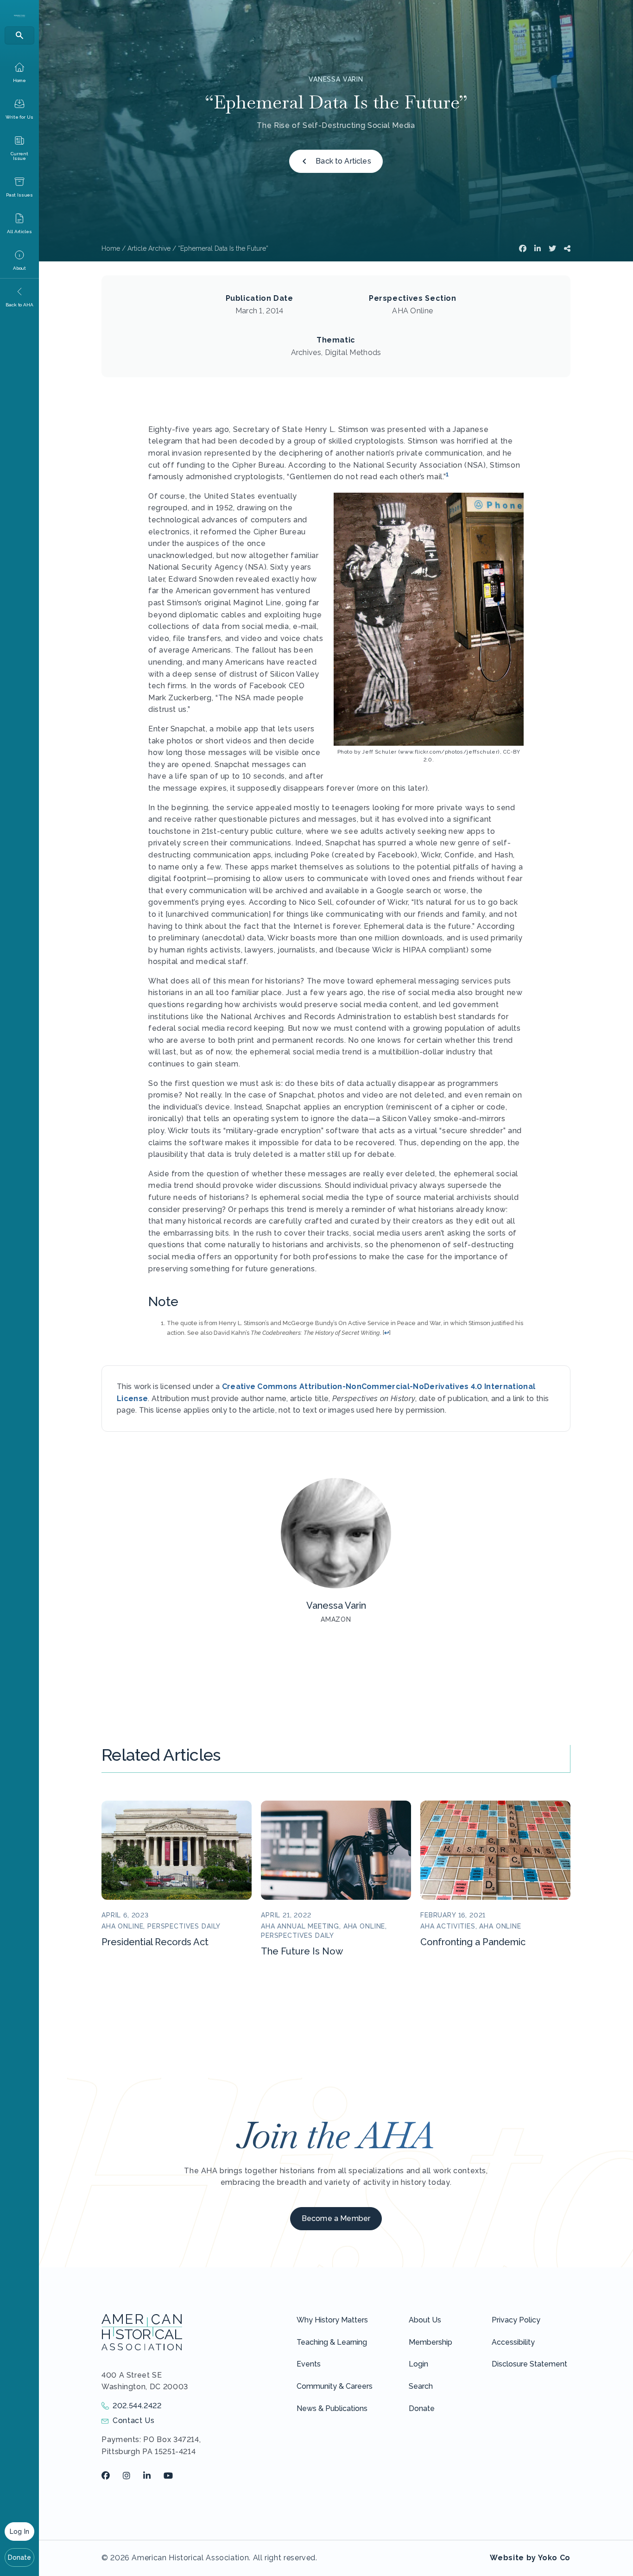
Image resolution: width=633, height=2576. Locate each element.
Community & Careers (335, 2386)
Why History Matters (332, 2320)
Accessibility (513, 2342)
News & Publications (332, 2408)
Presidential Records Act (155, 1942)
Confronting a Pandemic (473, 1942)
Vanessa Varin (336, 79)
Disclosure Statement (529, 2364)
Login (418, 2364)
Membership (430, 2342)
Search (421, 2386)
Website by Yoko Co (530, 2558)
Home (111, 248)
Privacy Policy (516, 2320)
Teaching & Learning (332, 2342)
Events (309, 2364)
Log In (19, 2532)
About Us (425, 2320)
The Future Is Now (302, 1951)
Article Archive (149, 248)
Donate (20, 2557)
